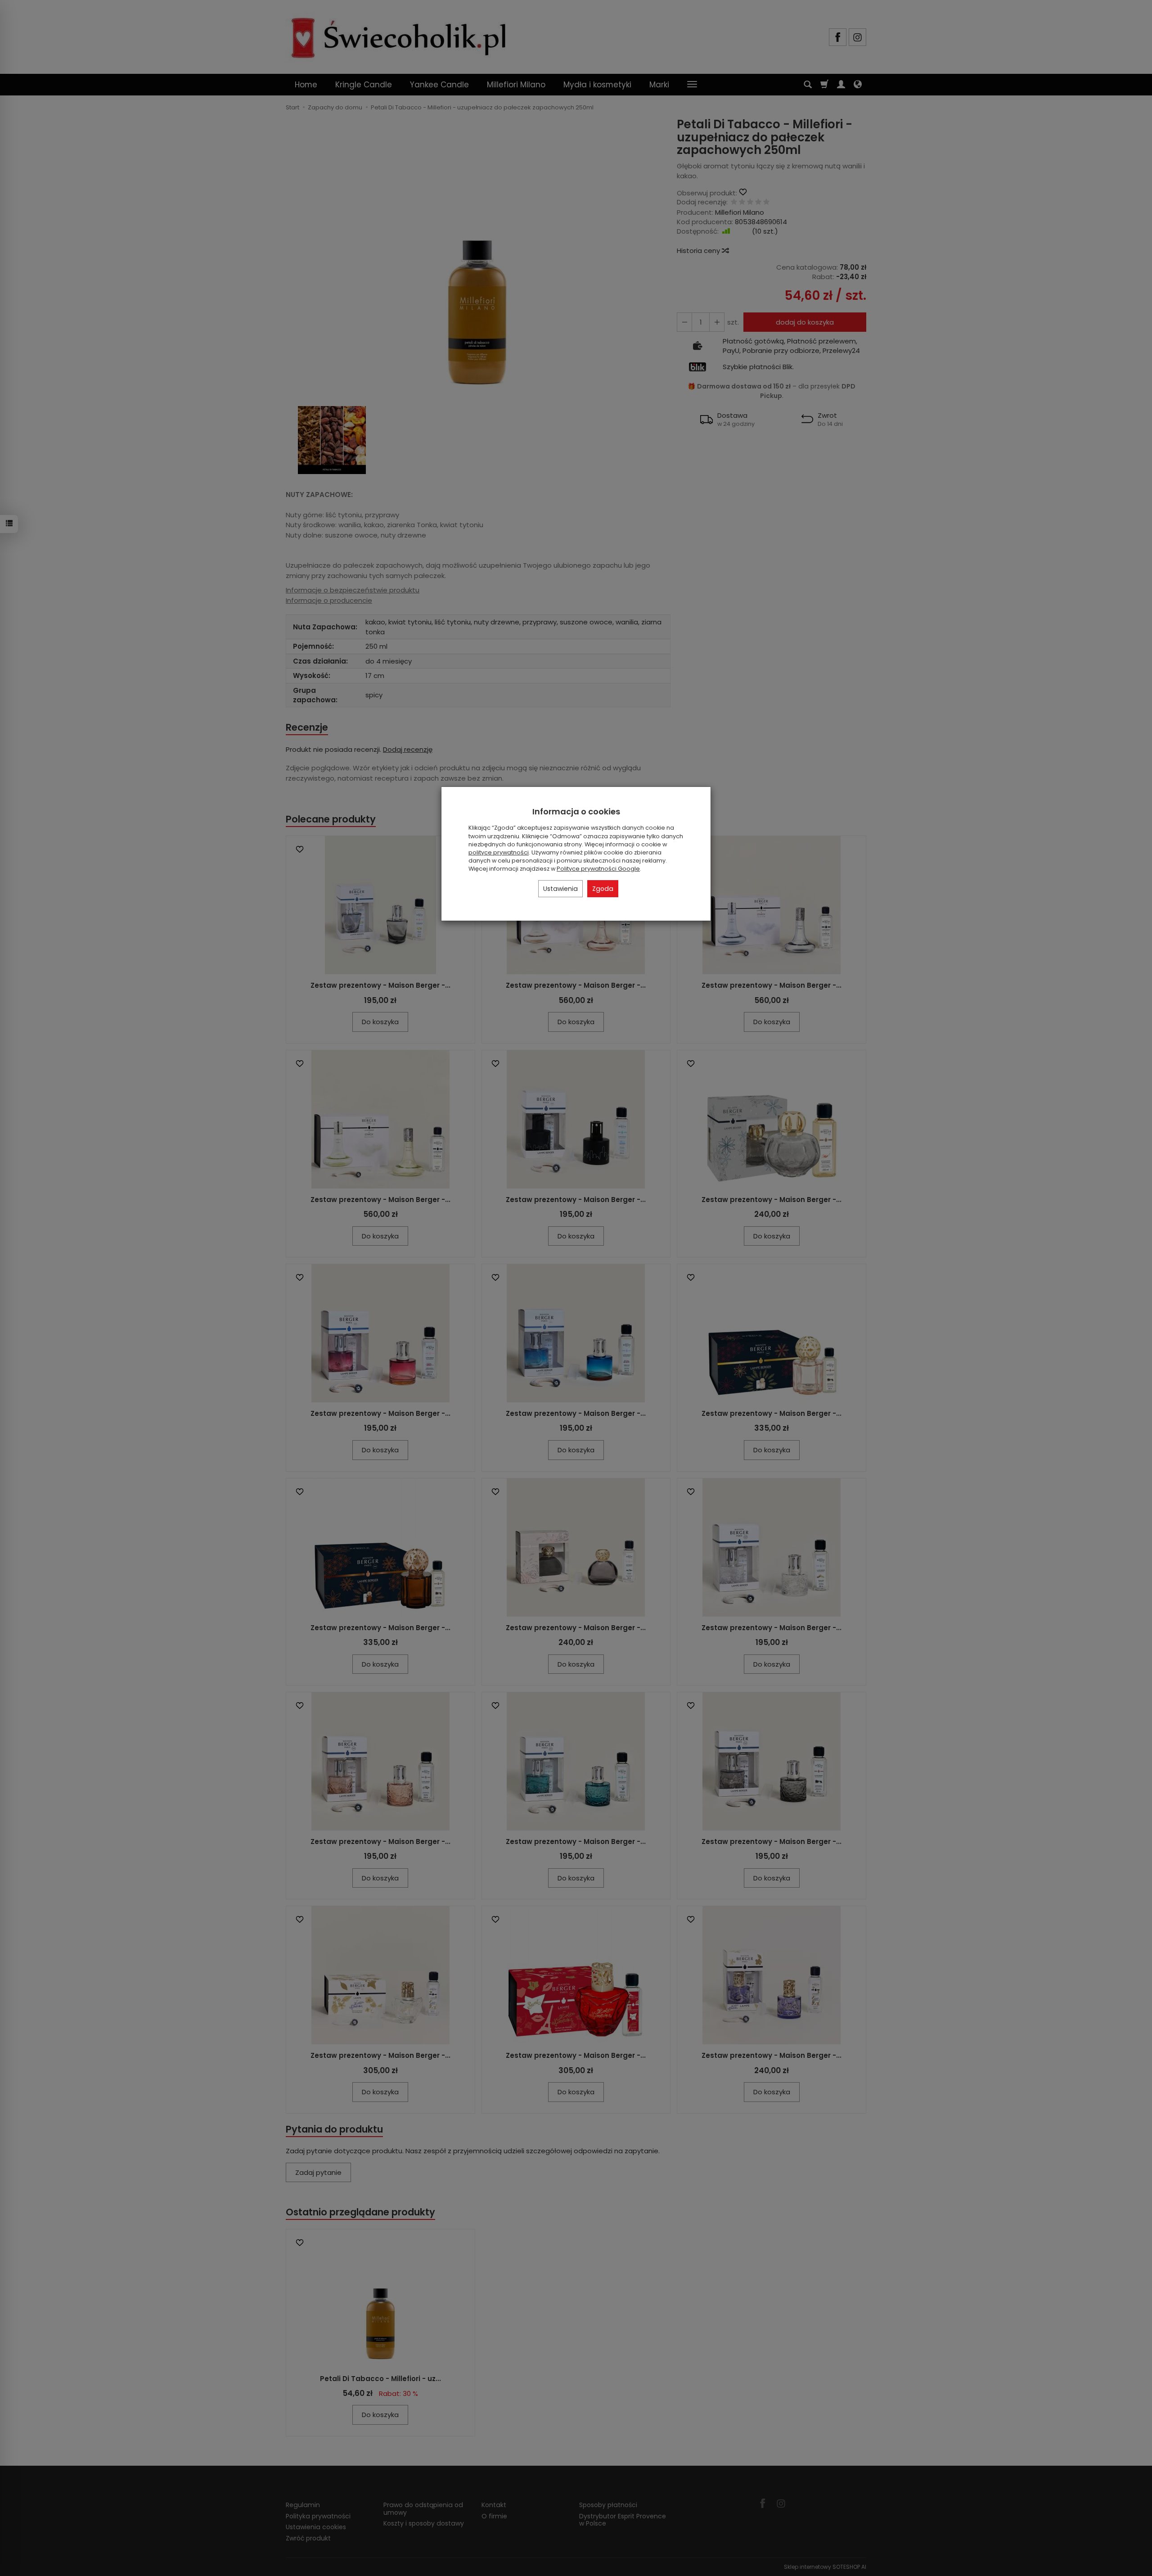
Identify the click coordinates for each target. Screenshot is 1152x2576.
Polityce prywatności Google (598, 869)
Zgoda (603, 889)
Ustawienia (560, 889)
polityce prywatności (499, 852)
